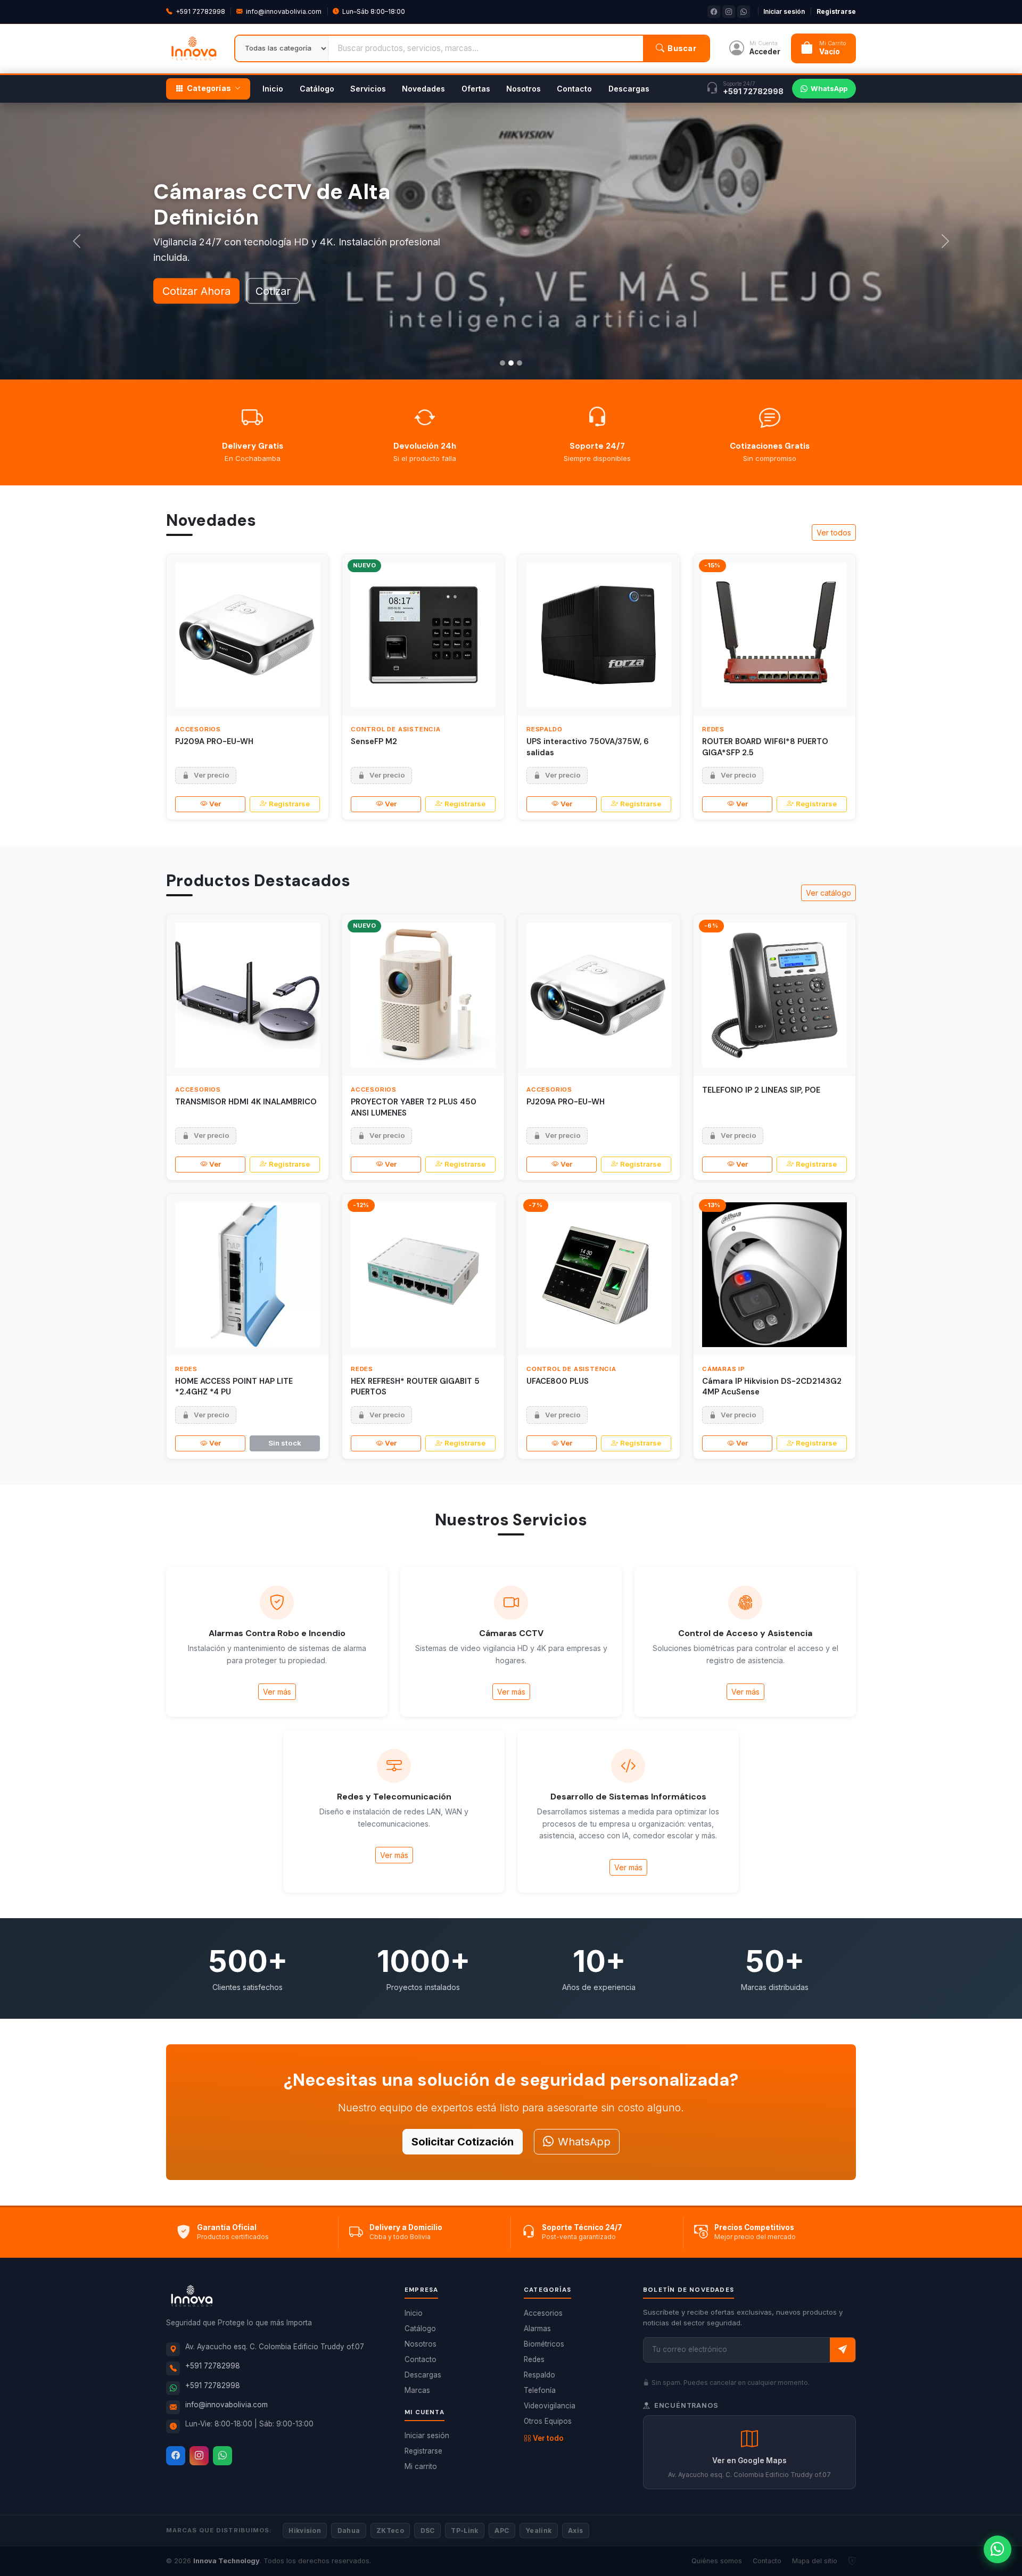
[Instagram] (199, 2456)
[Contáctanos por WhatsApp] (998, 2549)
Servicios (368, 89)
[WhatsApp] (222, 2456)
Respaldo (539, 2375)
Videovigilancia (550, 2406)
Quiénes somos (717, 2561)
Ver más (277, 1692)
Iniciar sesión (784, 11)
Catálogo (317, 89)
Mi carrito (421, 2466)
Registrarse (836, 11)
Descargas (629, 89)
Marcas (417, 2390)
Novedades (423, 89)
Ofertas (476, 89)
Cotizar (273, 291)
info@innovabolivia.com (284, 11)
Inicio (273, 89)
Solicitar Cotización (463, 2142)
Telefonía (540, 2390)
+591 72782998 (200, 11)
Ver (215, 804)
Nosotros (524, 89)
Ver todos (834, 532)
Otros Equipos (548, 2421)
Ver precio (212, 775)
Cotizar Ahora (196, 291)
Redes (534, 2359)
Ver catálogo (829, 893)
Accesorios (543, 2313)
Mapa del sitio (815, 2561)
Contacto (574, 89)
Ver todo (548, 2438)
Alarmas (537, 2329)
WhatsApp (829, 88)
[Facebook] (176, 2456)
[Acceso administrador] (852, 2561)
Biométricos (544, 2344)
